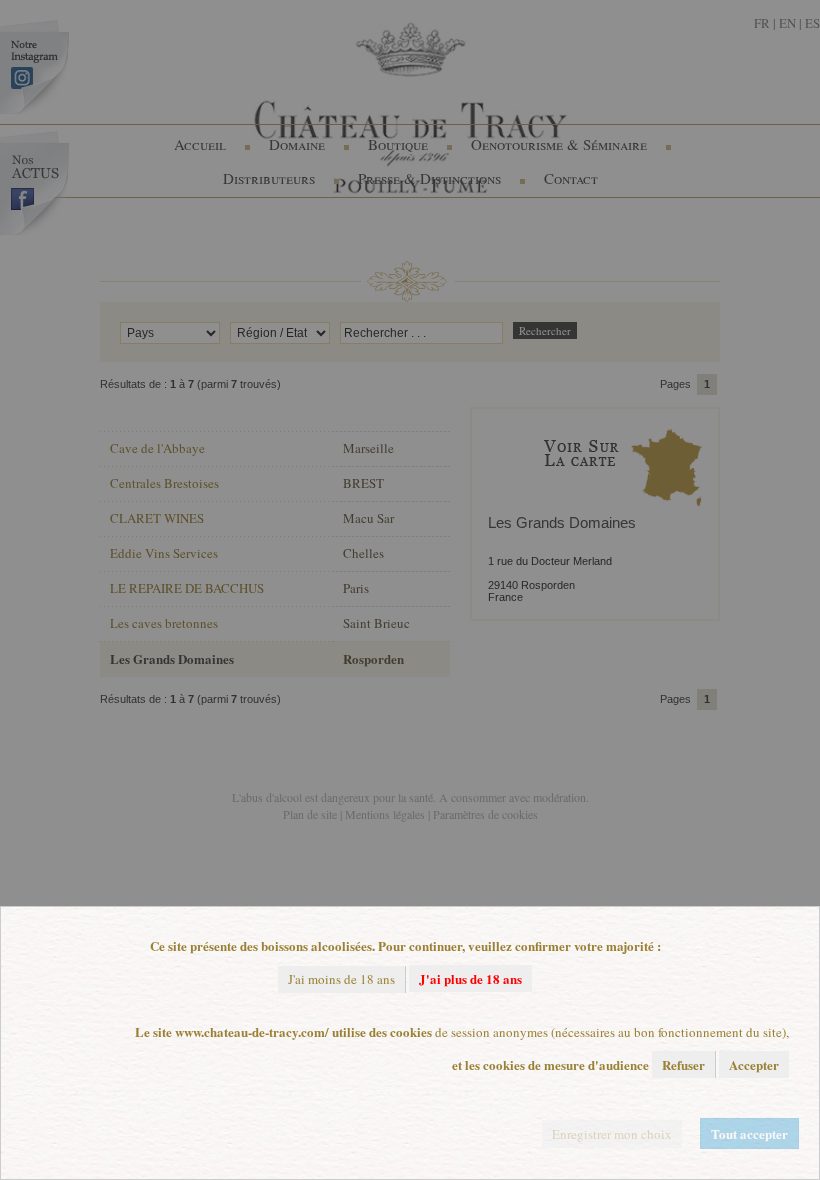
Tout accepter (749, 1133)
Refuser (683, 1064)
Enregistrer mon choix (612, 1134)
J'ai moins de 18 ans (341, 979)
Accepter (754, 1064)
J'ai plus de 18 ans (470, 978)
